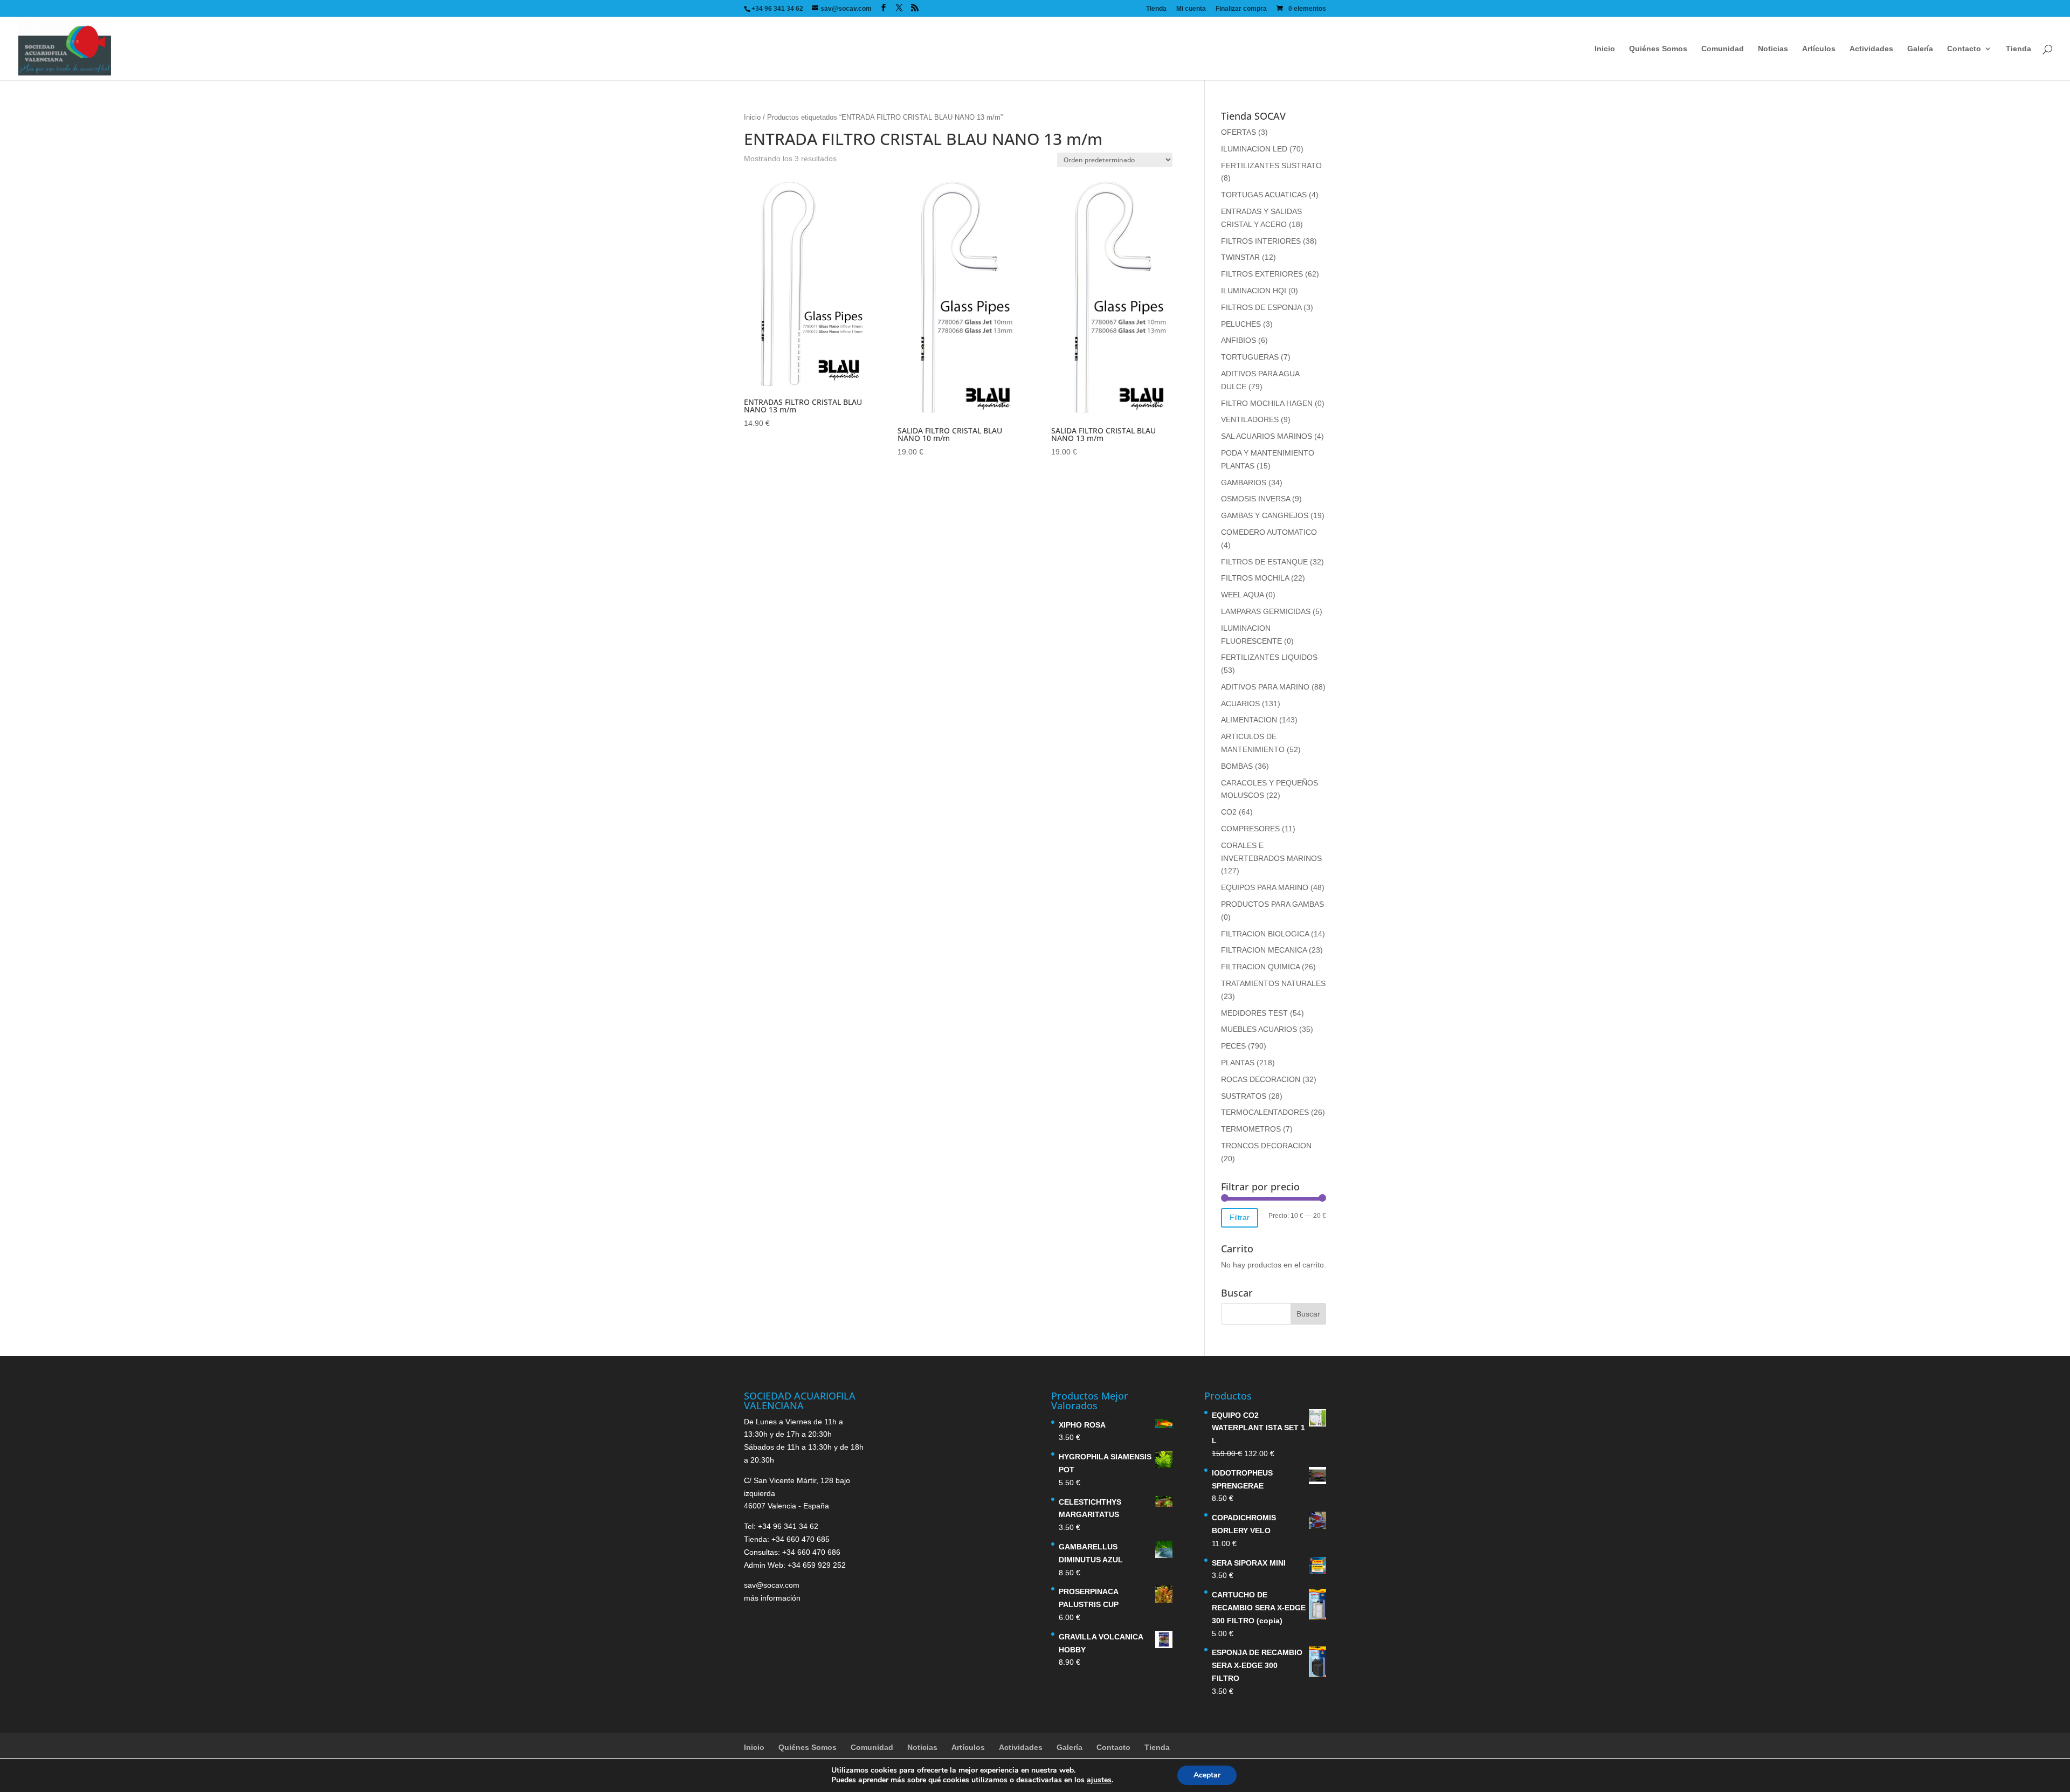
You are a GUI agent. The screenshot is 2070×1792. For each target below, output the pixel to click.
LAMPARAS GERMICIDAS (1266, 611)
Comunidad (1723, 49)
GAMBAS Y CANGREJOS (1265, 515)
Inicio (1605, 49)
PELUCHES (1241, 324)
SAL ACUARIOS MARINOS (1267, 436)
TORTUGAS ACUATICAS (1264, 195)
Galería (1920, 49)
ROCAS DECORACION (1261, 1079)
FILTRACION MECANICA (1264, 950)
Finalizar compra (1241, 9)
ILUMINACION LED (1254, 149)
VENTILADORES (1250, 419)
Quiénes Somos (1658, 49)
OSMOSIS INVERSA (1255, 499)
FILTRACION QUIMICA (1260, 967)
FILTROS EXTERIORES (1262, 274)
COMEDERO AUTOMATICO (1269, 532)
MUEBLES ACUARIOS (1259, 1029)
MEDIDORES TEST (1254, 1013)
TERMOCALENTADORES (1265, 1112)
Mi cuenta (1191, 9)
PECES (1233, 1046)
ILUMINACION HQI (1254, 291)
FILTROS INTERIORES (1261, 241)
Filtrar (1240, 1217)
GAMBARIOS (1244, 483)
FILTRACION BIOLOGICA (1265, 934)
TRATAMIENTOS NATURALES (1273, 983)
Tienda (1156, 9)
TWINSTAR (1240, 257)
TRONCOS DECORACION (1266, 1146)
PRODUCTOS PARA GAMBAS (1272, 904)
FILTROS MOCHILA (1255, 578)
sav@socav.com (772, 1585)
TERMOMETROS (1251, 1129)
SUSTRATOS (1244, 1096)
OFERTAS (1238, 132)
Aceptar (1207, 1775)
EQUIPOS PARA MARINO (1265, 887)
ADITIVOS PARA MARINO (1265, 687)
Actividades (1871, 49)
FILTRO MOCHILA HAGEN (1267, 403)
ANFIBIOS (1238, 340)
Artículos (1819, 49)
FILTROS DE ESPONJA (1261, 307)
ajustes (1099, 1780)
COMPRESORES (1250, 829)
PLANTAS (1238, 1063)
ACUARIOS (1240, 704)
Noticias (1773, 49)
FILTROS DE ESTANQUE (1264, 562)
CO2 (1229, 812)
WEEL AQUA (1242, 595)
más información (772, 1598)
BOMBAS (1237, 766)
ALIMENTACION (1249, 720)
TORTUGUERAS (1250, 357)
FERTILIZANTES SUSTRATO (1271, 166)
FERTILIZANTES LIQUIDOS (1269, 657)
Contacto (1964, 49)
